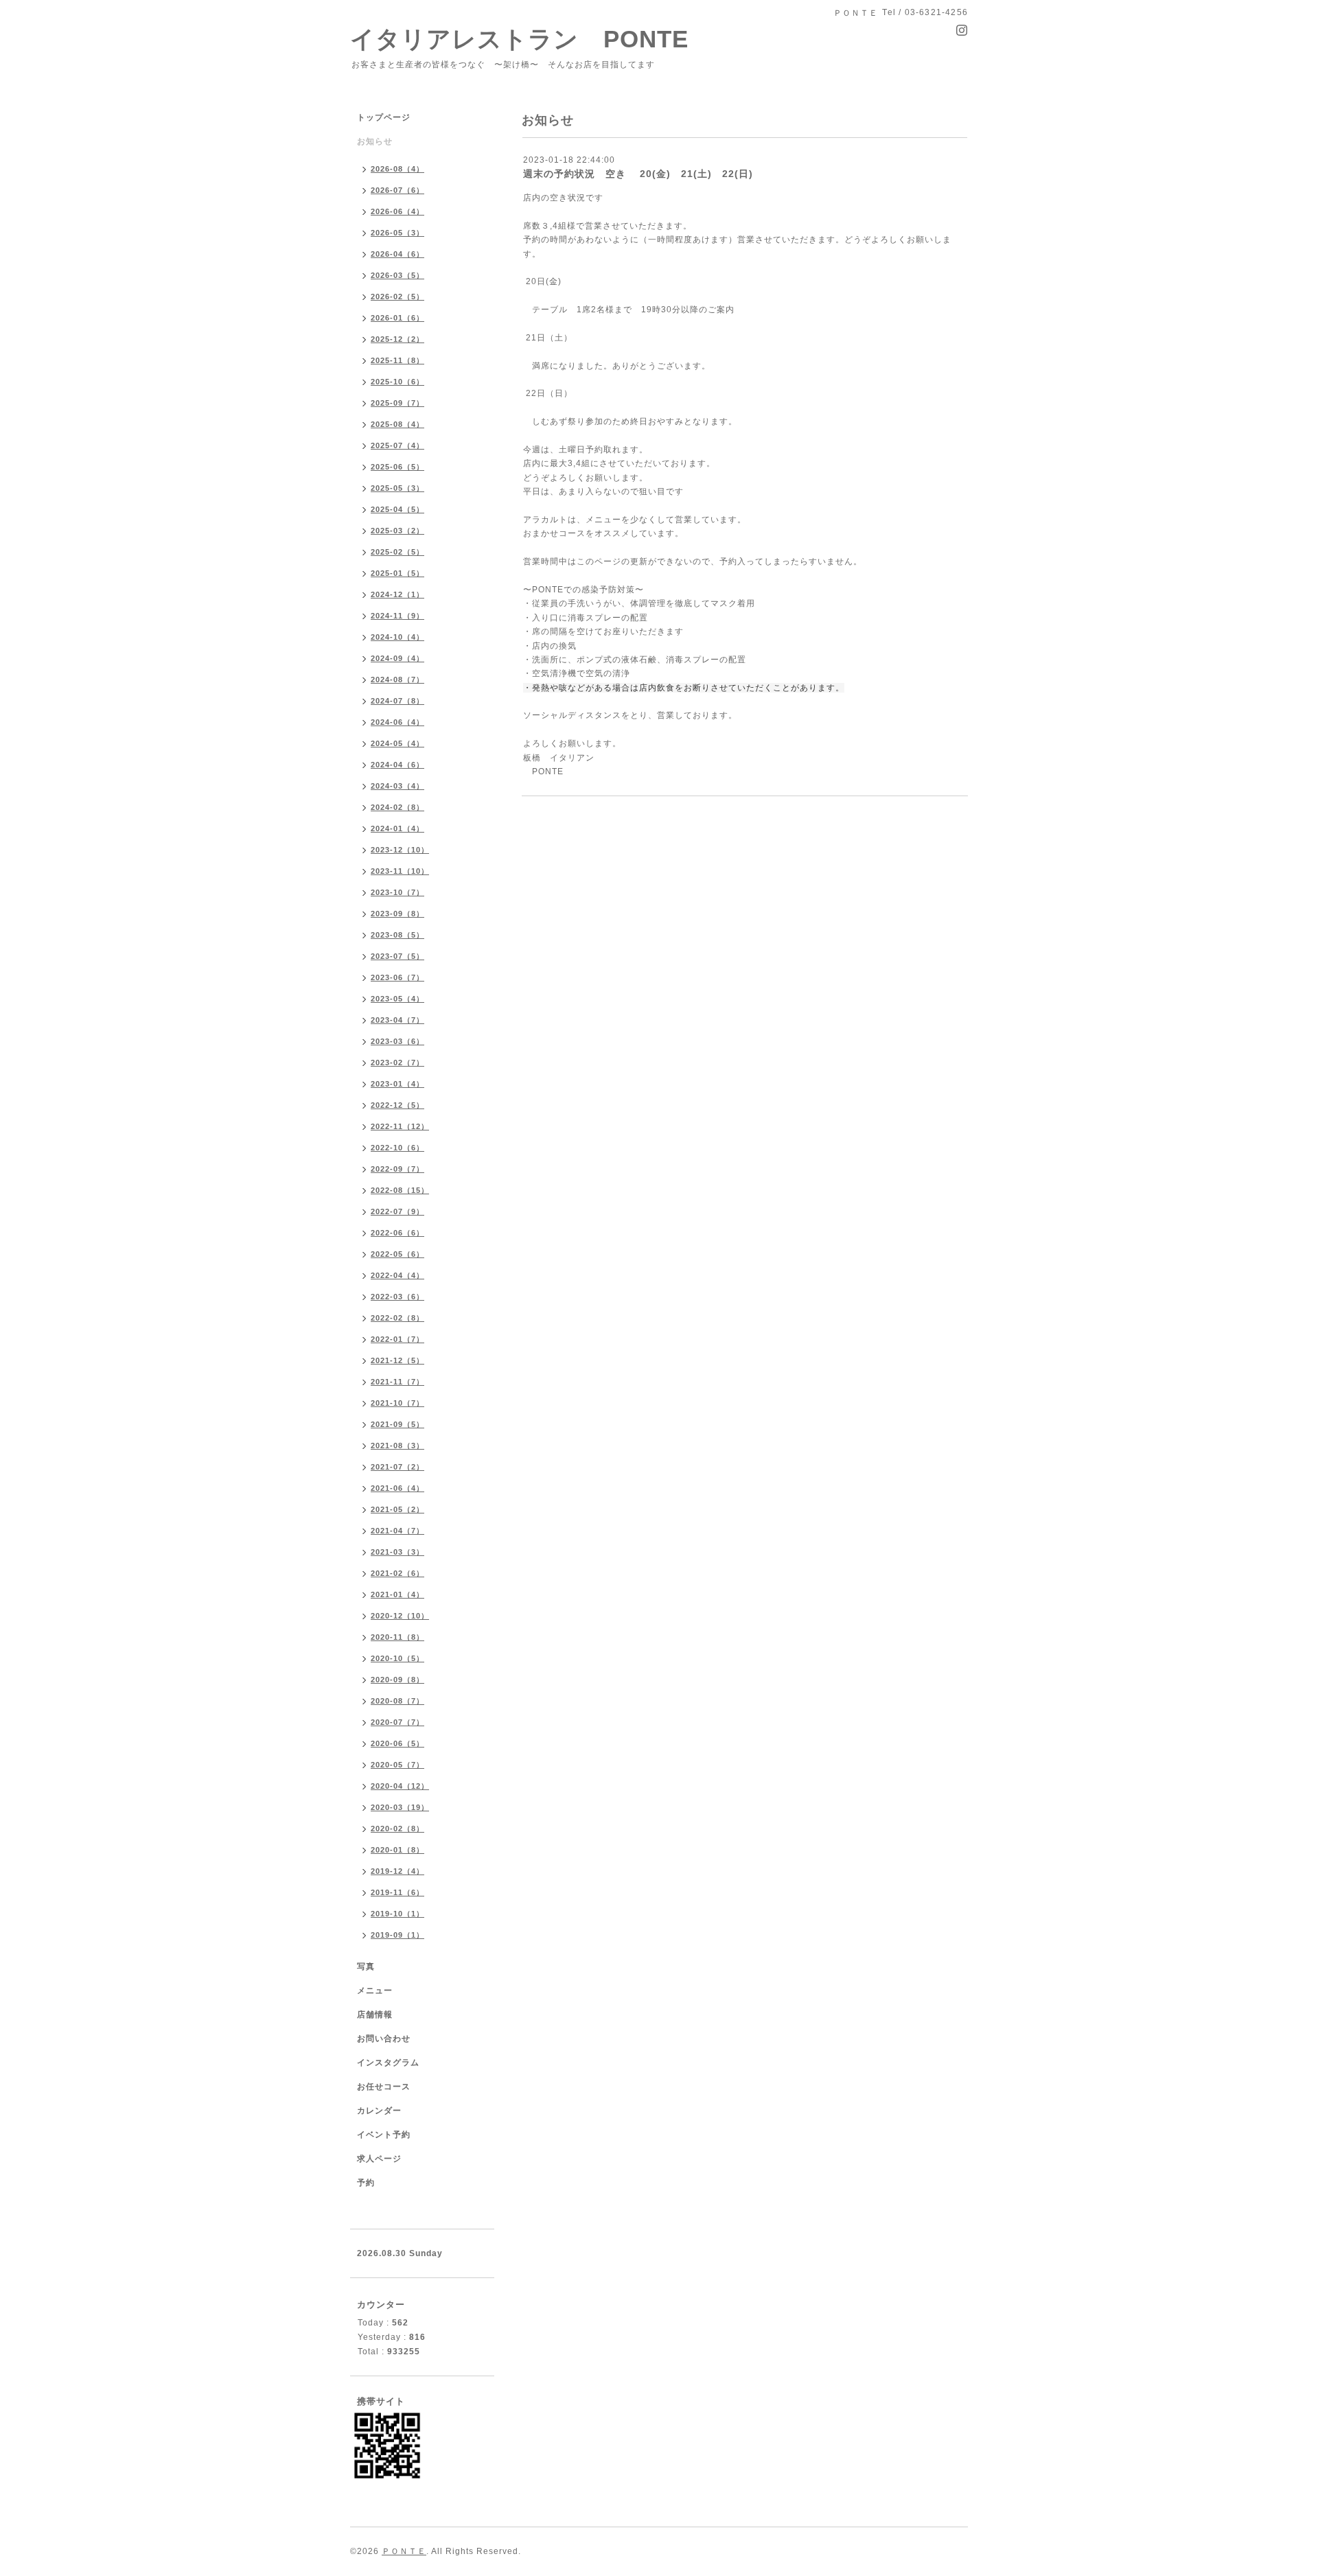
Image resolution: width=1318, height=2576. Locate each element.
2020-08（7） (397, 1701)
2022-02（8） (397, 1318)
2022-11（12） (400, 1126)
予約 (366, 2183)
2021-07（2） (397, 1467)
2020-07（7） (397, 1722)
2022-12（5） (397, 1105)
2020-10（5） (397, 1658)
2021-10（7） (397, 1403)
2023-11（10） (400, 871)
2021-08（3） (397, 1446)
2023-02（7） (397, 1063)
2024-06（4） (397, 722)
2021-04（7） (397, 1531)
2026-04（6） (397, 254)
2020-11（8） (397, 1637)
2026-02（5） (397, 297)
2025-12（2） (397, 339)
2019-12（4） (397, 1871)
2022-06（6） (397, 1233)
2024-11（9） (397, 616)
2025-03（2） (397, 531)
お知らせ (375, 141)
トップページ (384, 117)
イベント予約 (384, 2135)
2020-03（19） (400, 1807)
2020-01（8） (397, 1850)
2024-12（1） (397, 594)
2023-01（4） (397, 1084)
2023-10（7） (397, 892)
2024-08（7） (397, 680)
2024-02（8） (397, 807)
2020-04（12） (400, 1786)
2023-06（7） (397, 977)
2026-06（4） (397, 211)
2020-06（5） (397, 1743)
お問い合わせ (384, 2039)
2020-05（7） (397, 1765)
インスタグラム (388, 2063)
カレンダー (379, 2111)
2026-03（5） (397, 275)
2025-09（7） (397, 403)
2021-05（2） (397, 1509)
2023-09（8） (397, 914)
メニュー (375, 1991)
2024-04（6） (397, 765)
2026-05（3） (397, 233)
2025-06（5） (397, 467)
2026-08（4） (397, 169)
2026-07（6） (397, 190)
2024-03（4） (397, 786)
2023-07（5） (397, 956)
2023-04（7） (397, 1020)
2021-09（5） (397, 1424)
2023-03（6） (397, 1041)
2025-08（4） (397, 424)
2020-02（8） (397, 1829)
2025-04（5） (397, 509)
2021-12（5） (397, 1360)
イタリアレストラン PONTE (532, 39)
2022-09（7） (397, 1169)
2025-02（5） (397, 552)
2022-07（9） (397, 1211)
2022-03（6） (397, 1297)
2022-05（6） (397, 1254)
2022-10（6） (397, 1148)
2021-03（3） (397, 1552)
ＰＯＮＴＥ (404, 2551)
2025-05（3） (397, 488)
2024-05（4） (397, 743)
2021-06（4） (397, 1488)
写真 (366, 1966)
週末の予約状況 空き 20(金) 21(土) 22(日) (638, 174)
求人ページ (379, 2159)
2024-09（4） (397, 658)
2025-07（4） (397, 445)
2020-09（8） (397, 1680)
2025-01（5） (397, 573)
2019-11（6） (397, 1892)
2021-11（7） (397, 1382)
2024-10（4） (397, 637)
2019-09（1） (397, 1935)
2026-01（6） (397, 318)
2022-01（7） (397, 1339)
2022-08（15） (400, 1190)
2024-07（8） (397, 701)
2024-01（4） (397, 828)
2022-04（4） (397, 1275)
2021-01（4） (397, 1594)
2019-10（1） (397, 1914)
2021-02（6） (397, 1573)
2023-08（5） (397, 935)
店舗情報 (375, 2015)
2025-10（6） (397, 382)
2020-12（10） (400, 1616)
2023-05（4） (397, 999)
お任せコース (384, 2087)
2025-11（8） (397, 360)
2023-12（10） (400, 850)
